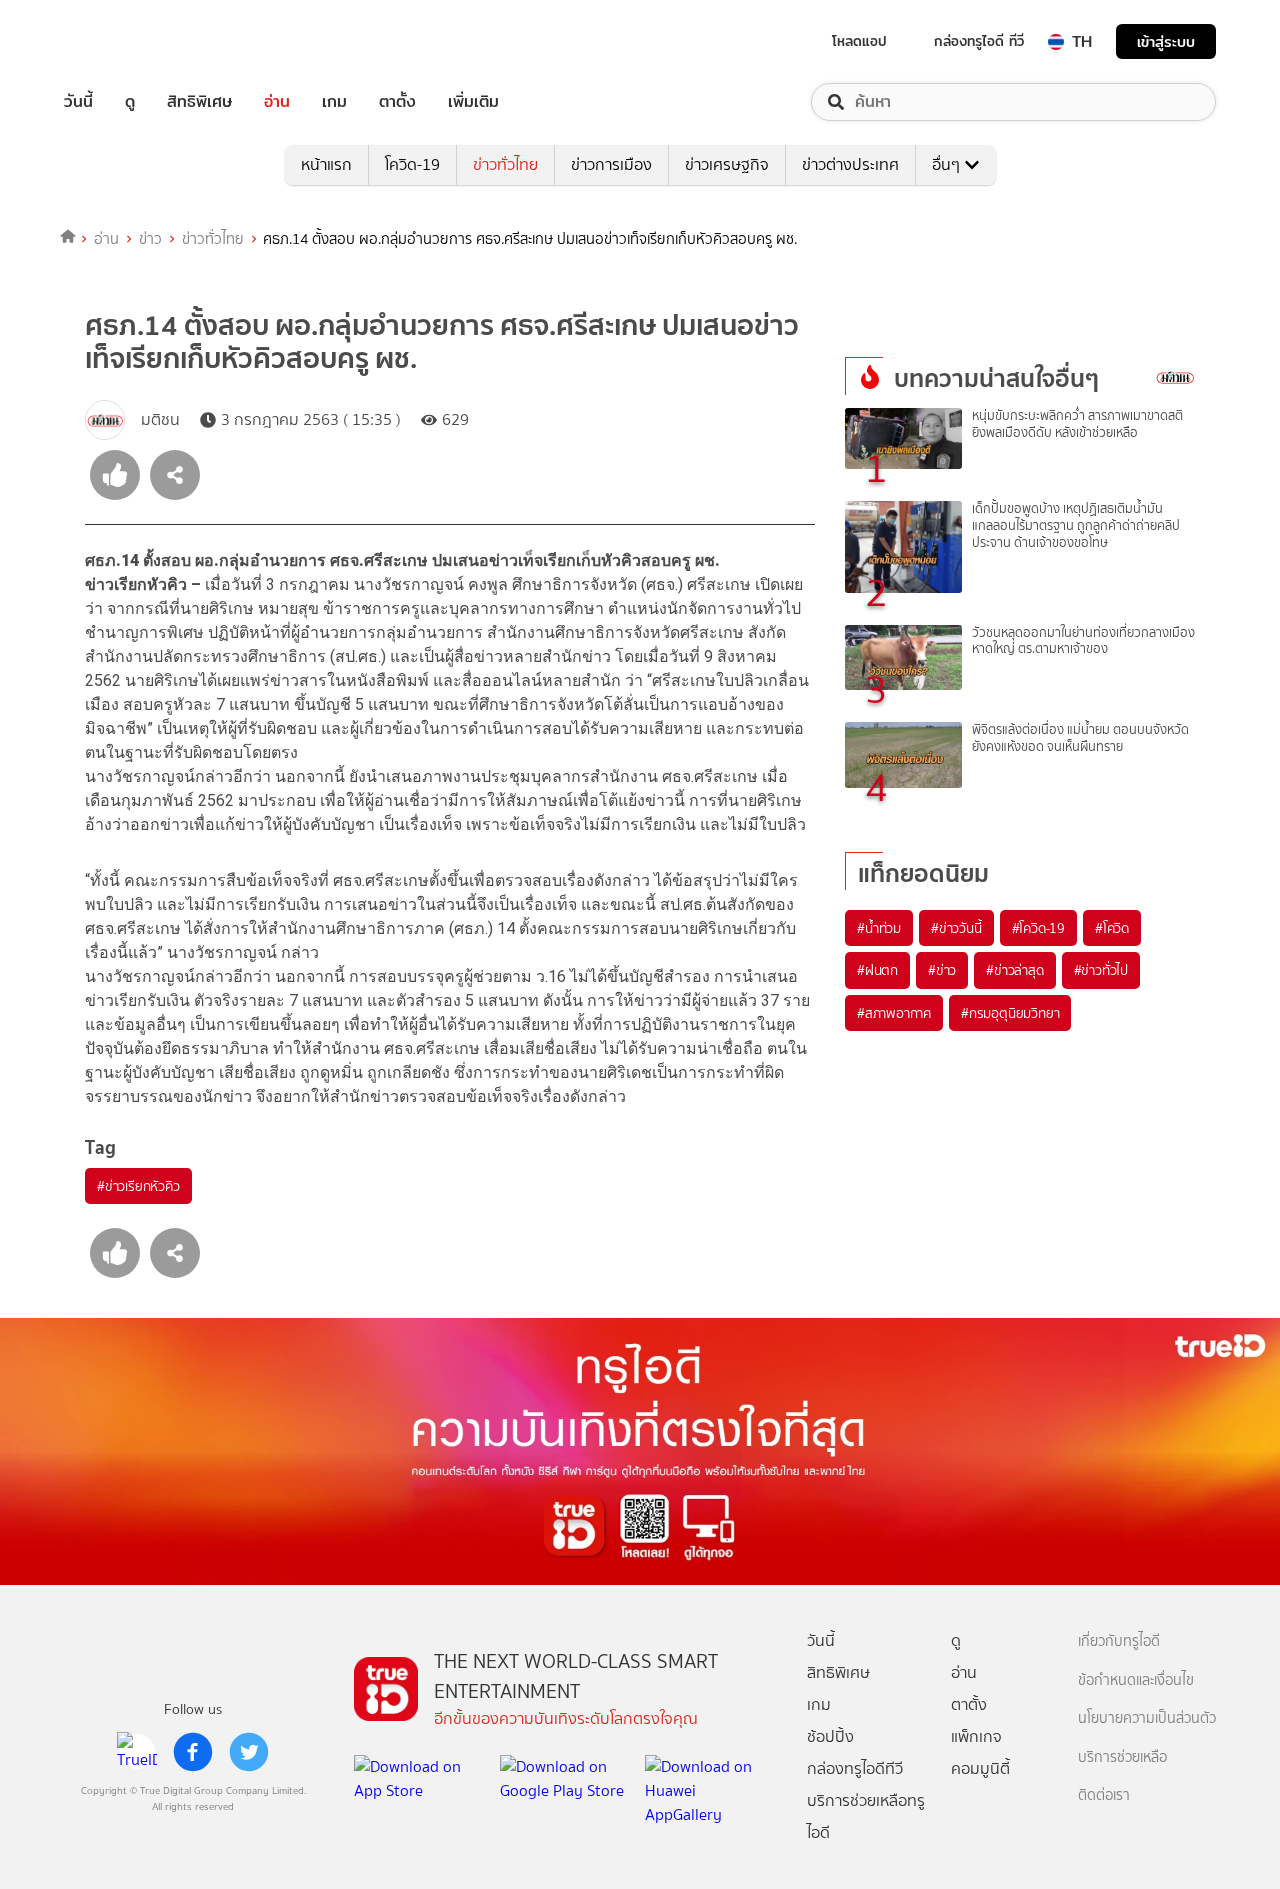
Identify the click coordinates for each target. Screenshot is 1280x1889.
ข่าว (150, 239)
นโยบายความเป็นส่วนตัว (1147, 1718)
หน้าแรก (326, 164)
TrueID (124, 41)
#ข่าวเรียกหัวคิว (138, 1186)
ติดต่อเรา (1104, 1795)
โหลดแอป (859, 41)
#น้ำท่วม (879, 928)
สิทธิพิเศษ (199, 102)
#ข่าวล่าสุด (1014, 970)
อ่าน (277, 102)
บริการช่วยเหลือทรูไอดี (866, 1816)
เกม (334, 102)
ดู (130, 102)
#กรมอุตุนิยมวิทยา (1010, 1013)
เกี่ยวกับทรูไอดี (1119, 1641)
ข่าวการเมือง (611, 164)
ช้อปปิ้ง (830, 1736)
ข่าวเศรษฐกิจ (727, 164)
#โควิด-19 (1038, 928)
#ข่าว (942, 970)
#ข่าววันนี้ (956, 928)
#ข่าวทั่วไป (1101, 970)
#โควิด (1112, 928)
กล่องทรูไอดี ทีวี (979, 41)
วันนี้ (78, 102)
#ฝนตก (877, 970)
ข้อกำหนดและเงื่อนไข (1136, 1680)
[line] (137, 1752)
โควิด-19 (412, 164)
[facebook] (193, 1752)
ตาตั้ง (397, 102)
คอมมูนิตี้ (980, 1768)
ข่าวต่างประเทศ (850, 164)
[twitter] (249, 1752)
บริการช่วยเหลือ (1122, 1757)
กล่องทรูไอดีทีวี (855, 1768)
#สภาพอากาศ (894, 1013)
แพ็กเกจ (976, 1736)
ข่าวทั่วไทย (505, 164)
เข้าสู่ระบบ (1166, 41)
